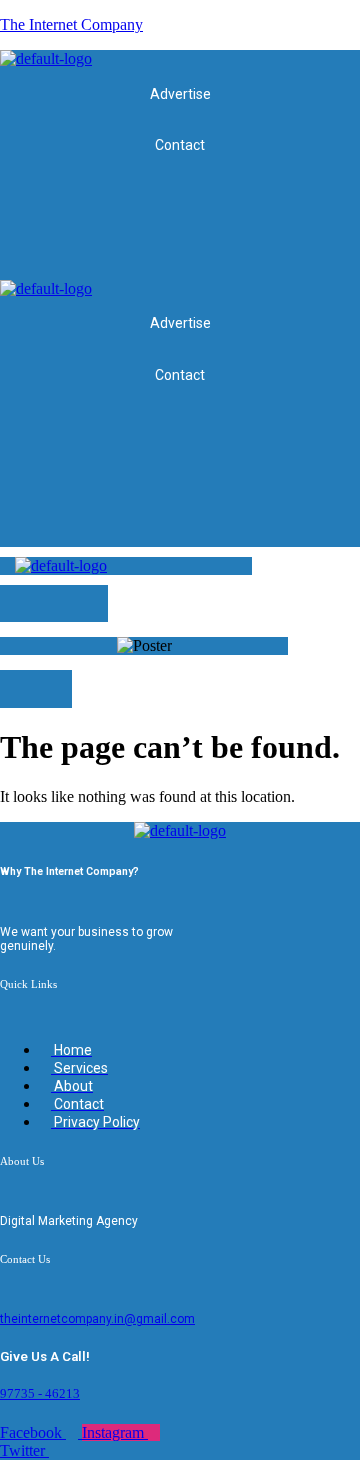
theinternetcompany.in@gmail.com (97, 1319)
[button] (344, 260)
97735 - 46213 (40, 1393)
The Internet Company (71, 24)
